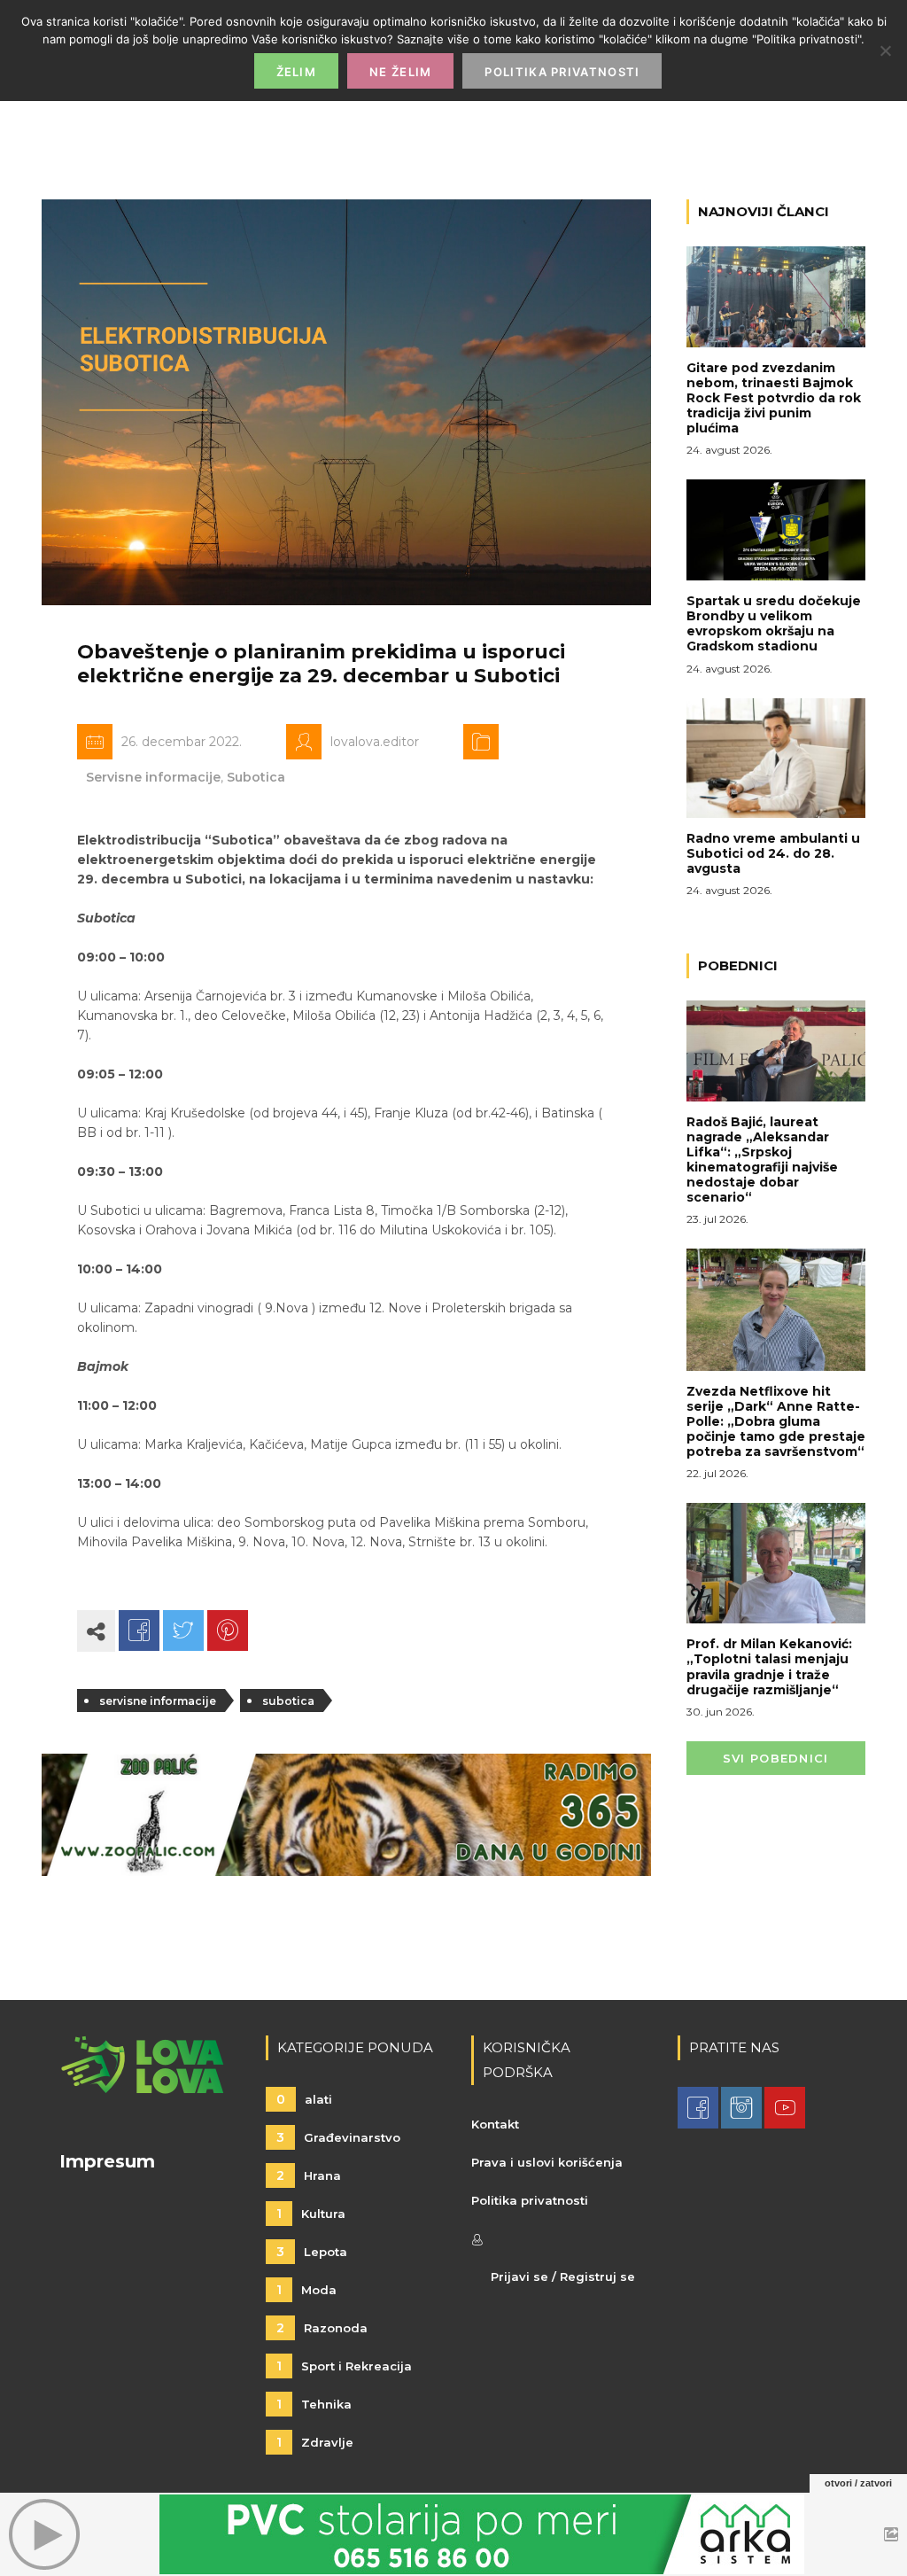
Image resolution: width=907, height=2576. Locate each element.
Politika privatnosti (530, 2200)
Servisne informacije (153, 777)
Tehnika (314, 2404)
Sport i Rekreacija (344, 2366)
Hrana (309, 2175)
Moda (306, 2290)
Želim (297, 72)
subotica (288, 1701)
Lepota (312, 2252)
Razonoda (322, 2328)
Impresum (107, 2161)
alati (304, 2099)
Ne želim (400, 72)
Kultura (311, 2214)
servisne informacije (158, 1701)
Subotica (256, 777)
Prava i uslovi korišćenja (547, 2162)
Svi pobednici (776, 1758)
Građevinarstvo (338, 2137)
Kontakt (495, 2124)
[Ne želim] (885, 51)
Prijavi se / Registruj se (563, 2276)
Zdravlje (315, 2442)
